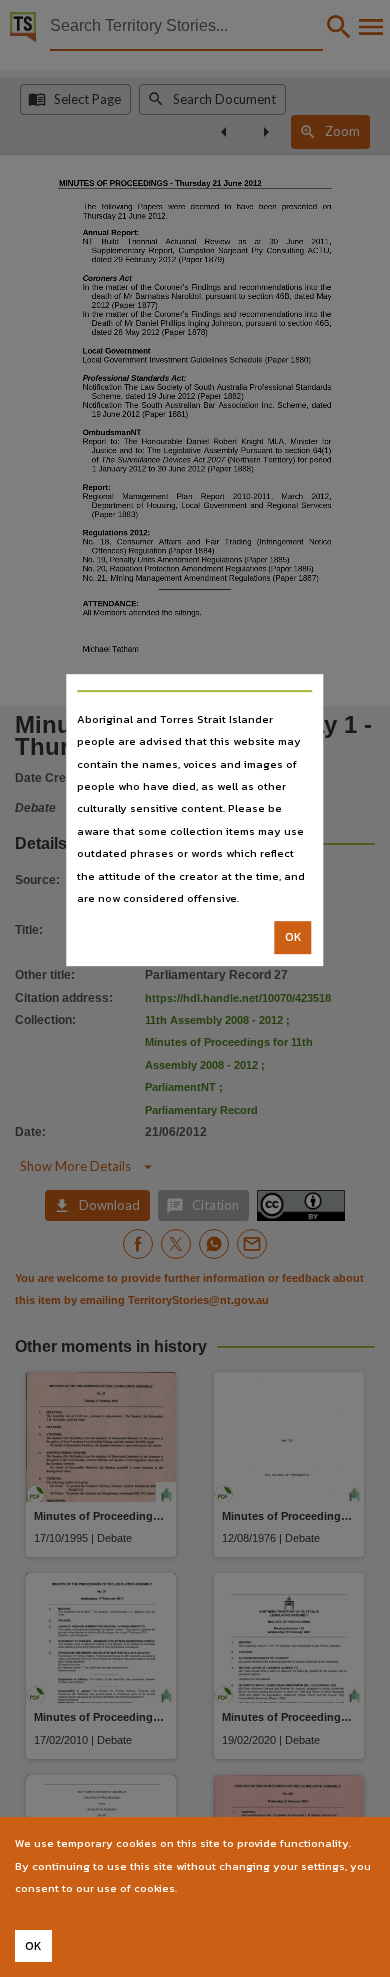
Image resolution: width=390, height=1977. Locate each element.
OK (293, 938)
